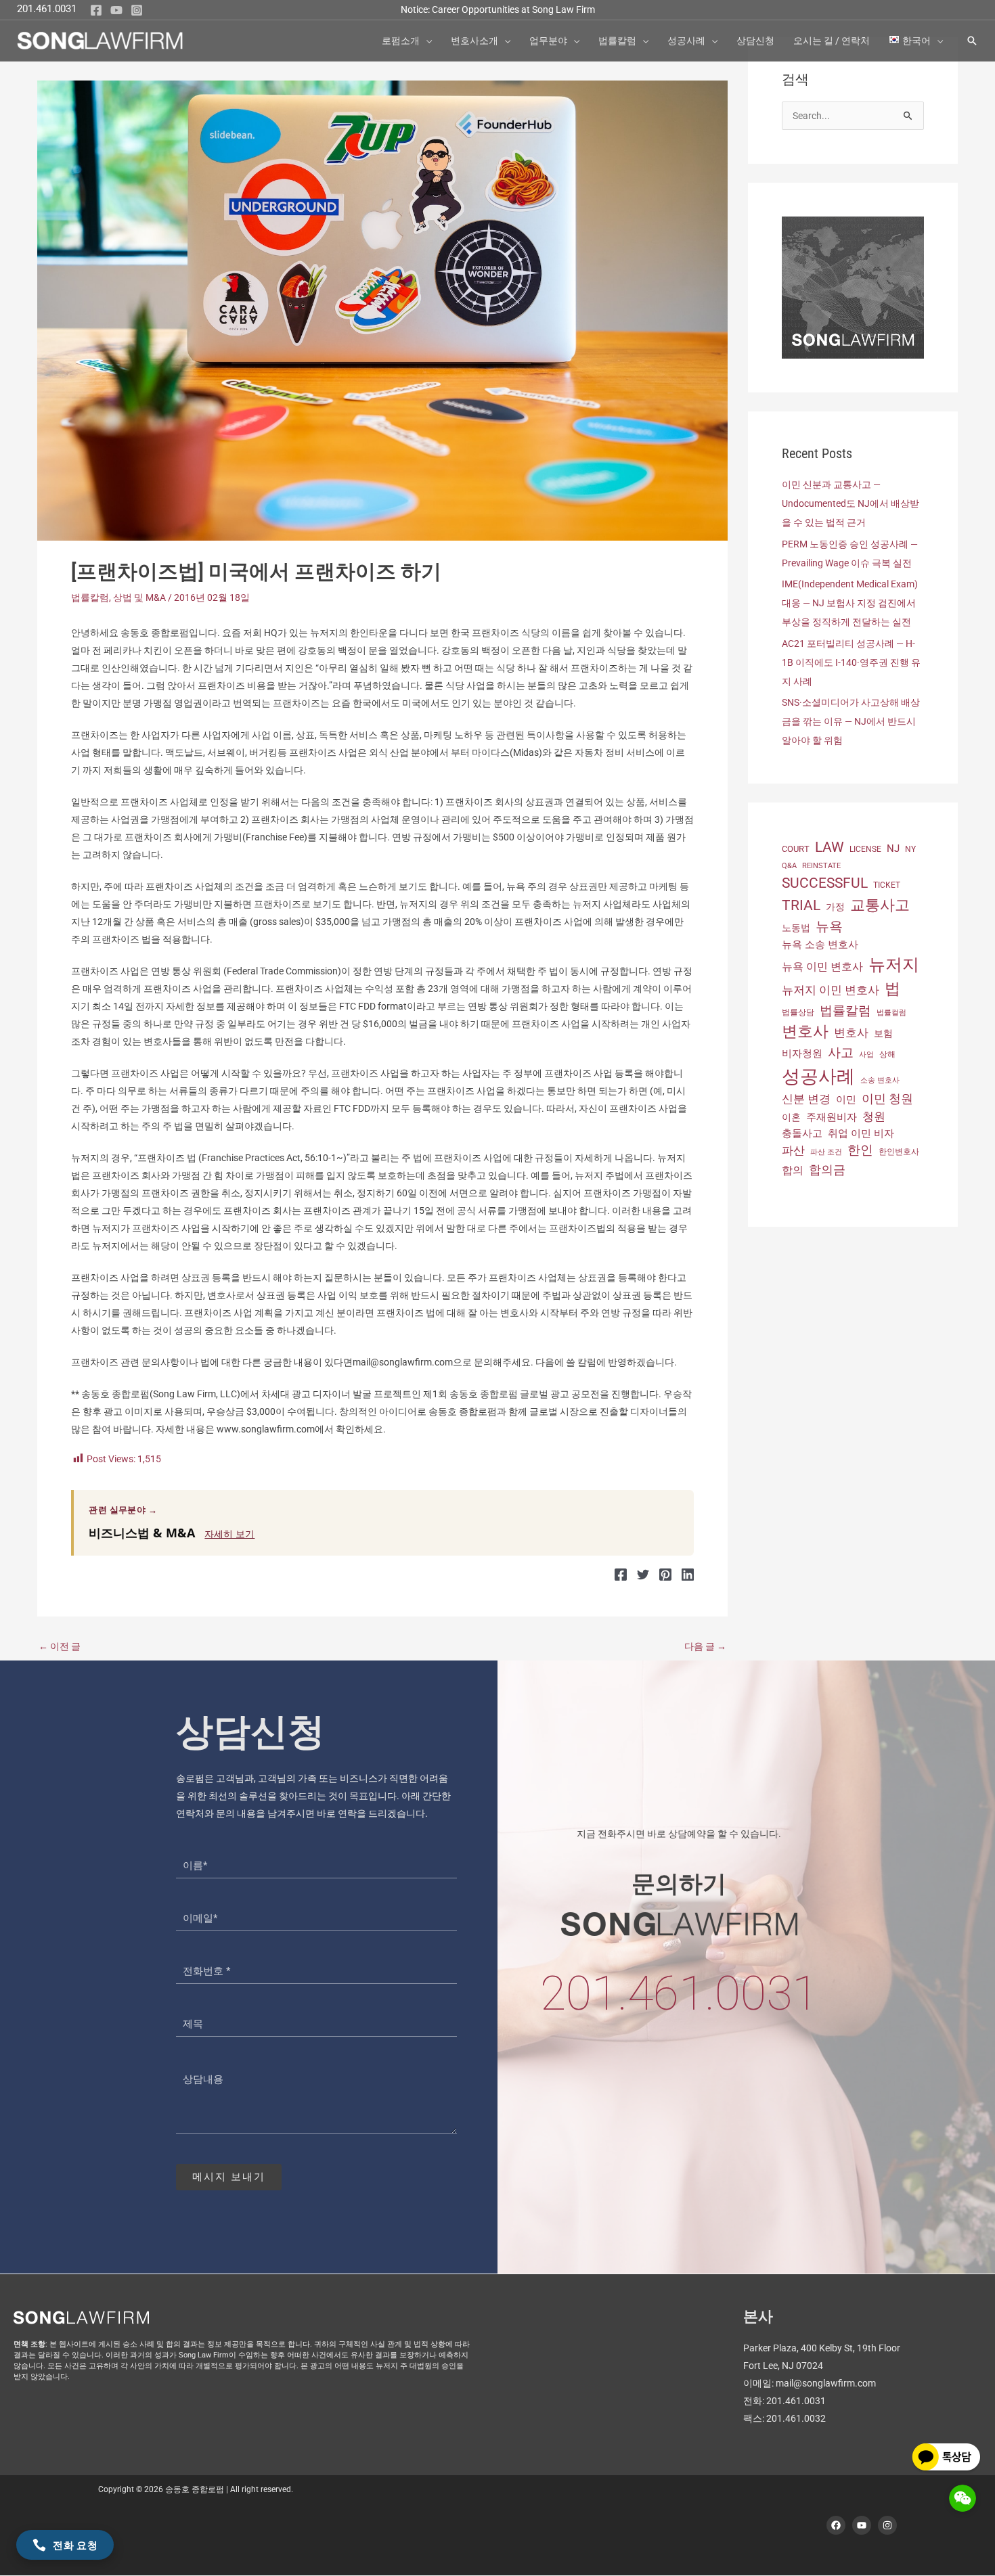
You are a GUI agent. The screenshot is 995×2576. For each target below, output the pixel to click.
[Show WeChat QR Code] (963, 2498)
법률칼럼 (90, 597)
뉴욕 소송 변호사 (820, 945)
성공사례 (818, 1077)
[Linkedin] (688, 1575)
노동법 (796, 928)
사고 (841, 1053)
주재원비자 (832, 1117)
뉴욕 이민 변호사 (822, 967)
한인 (860, 1150)
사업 (866, 1055)
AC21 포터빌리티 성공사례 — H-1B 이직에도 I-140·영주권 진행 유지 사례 (851, 662)
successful (825, 883)
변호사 (805, 1032)
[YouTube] (116, 10)
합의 (793, 1170)
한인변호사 (899, 1152)
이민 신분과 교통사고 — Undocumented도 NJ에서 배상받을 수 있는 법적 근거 (850, 503)
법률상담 (798, 1012)
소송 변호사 (880, 1080)
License (865, 849)
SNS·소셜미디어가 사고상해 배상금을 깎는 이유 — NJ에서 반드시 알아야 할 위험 (851, 721)
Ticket (887, 885)
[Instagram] (137, 10)
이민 (846, 1100)
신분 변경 (806, 1099)
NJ (893, 849)
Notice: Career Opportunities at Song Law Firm (498, 9)
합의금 (827, 1170)
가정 (835, 907)
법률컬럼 (891, 1013)
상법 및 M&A (139, 597)
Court (796, 849)
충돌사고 (802, 1133)
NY (910, 849)
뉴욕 (829, 926)
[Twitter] (643, 1575)
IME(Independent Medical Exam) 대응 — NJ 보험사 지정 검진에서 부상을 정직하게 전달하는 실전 (850, 603)
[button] (426, 41)
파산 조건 (826, 1152)
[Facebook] (96, 10)
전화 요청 (75, 2545)
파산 (793, 1150)
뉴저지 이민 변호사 (831, 990)
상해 (887, 1054)
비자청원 (802, 1054)
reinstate (821, 866)
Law (830, 847)
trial (801, 905)
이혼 (791, 1117)
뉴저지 (894, 965)
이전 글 (60, 1646)
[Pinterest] (665, 1575)
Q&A (789, 866)
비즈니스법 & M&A (142, 1533)
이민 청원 (887, 1099)
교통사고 (880, 905)
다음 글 (705, 1646)
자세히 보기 (229, 1534)
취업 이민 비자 (861, 1133)
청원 (874, 1116)
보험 (883, 1033)
